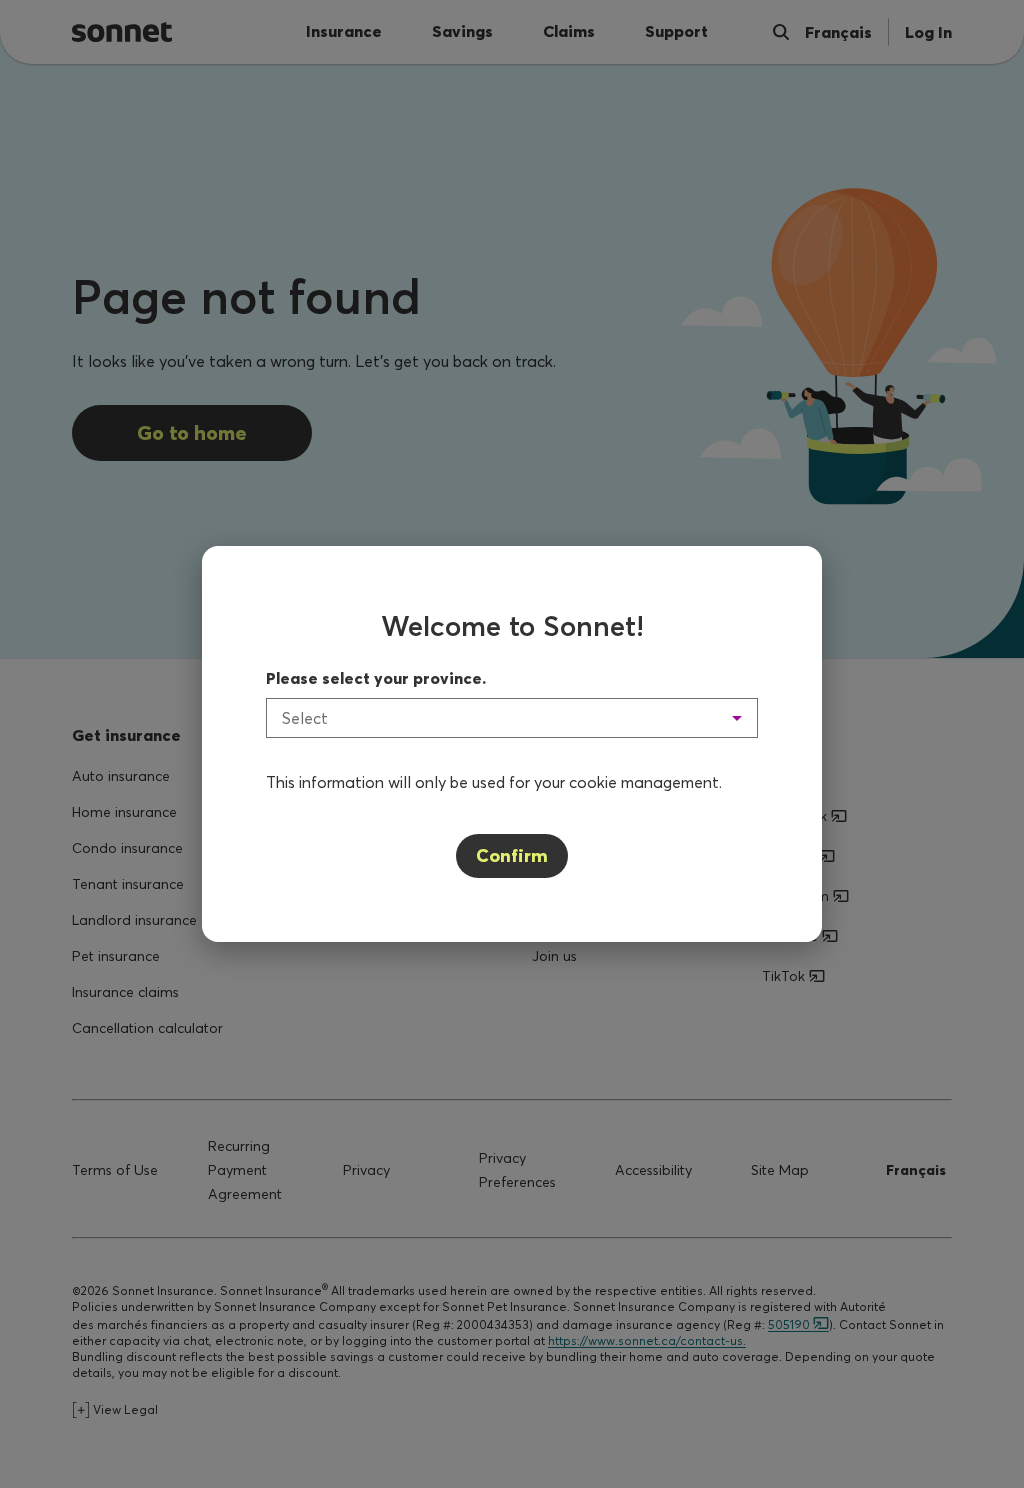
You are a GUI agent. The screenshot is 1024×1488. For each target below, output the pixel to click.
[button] (512, 718)
